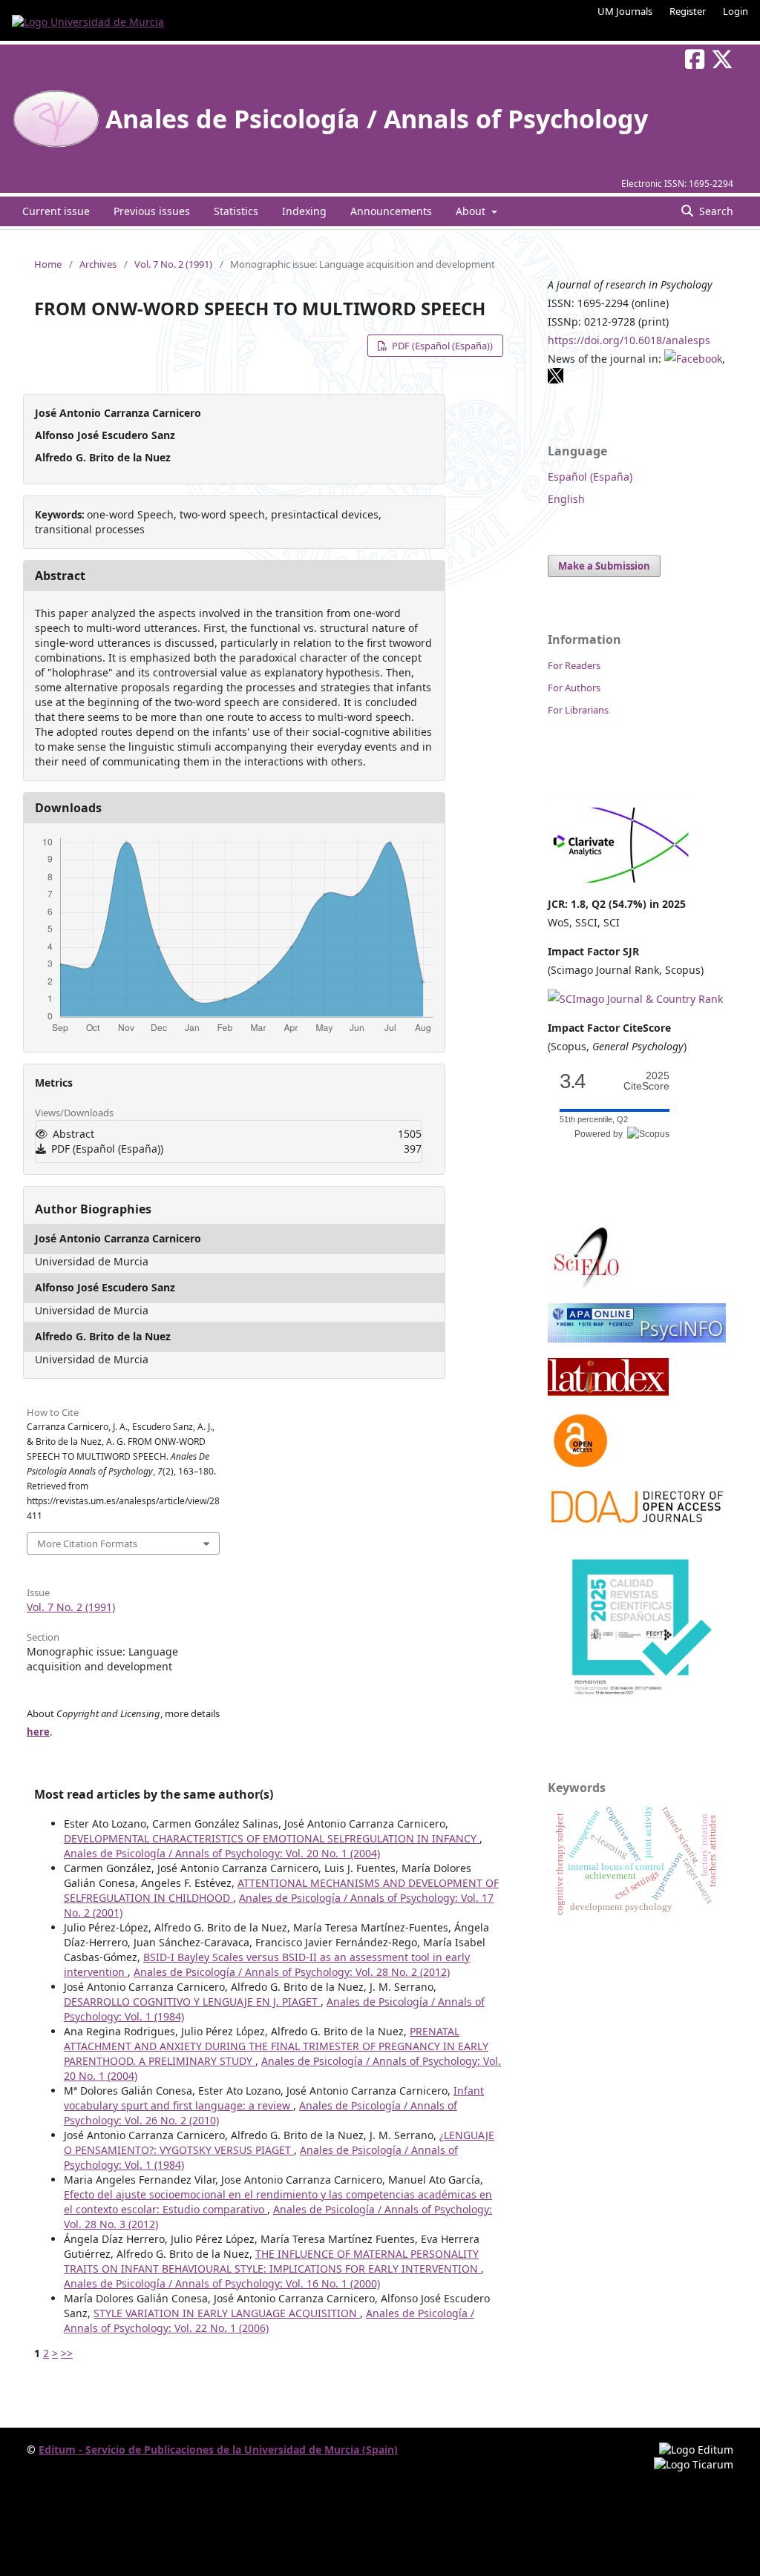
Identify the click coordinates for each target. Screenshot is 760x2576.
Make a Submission (604, 566)
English (566, 499)
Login (736, 11)
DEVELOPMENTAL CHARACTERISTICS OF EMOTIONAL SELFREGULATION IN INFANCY (272, 1838)
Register (688, 11)
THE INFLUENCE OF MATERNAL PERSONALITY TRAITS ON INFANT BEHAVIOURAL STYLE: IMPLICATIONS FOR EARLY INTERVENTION (272, 2261)
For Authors (574, 688)
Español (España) (590, 477)
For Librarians (578, 710)
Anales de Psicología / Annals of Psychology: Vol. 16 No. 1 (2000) (222, 2283)
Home (48, 264)
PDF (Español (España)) (441, 346)
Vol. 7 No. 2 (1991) (173, 264)
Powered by (601, 1134)
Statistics (236, 211)
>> (67, 2353)
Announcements (391, 211)
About (472, 211)
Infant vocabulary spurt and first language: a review (274, 2098)
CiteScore (646, 1081)
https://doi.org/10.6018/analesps (629, 340)
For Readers (574, 665)
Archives (98, 264)
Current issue (56, 211)
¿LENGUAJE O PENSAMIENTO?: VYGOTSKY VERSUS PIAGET (279, 2142)
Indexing (304, 211)
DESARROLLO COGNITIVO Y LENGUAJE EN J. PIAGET (192, 2002)
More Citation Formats (87, 1544)
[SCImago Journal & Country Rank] (635, 999)
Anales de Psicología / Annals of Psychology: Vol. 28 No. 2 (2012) (292, 1972)
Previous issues (152, 211)
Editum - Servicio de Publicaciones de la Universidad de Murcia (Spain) (218, 2450)
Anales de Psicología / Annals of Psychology (377, 119)
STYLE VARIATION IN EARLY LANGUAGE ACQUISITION (227, 2313)
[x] (556, 380)
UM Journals (625, 11)
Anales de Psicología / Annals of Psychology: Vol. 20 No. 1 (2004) (222, 1853)
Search (715, 211)
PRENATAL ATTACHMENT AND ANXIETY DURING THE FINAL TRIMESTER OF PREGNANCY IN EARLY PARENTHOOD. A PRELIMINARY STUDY (276, 2046)
